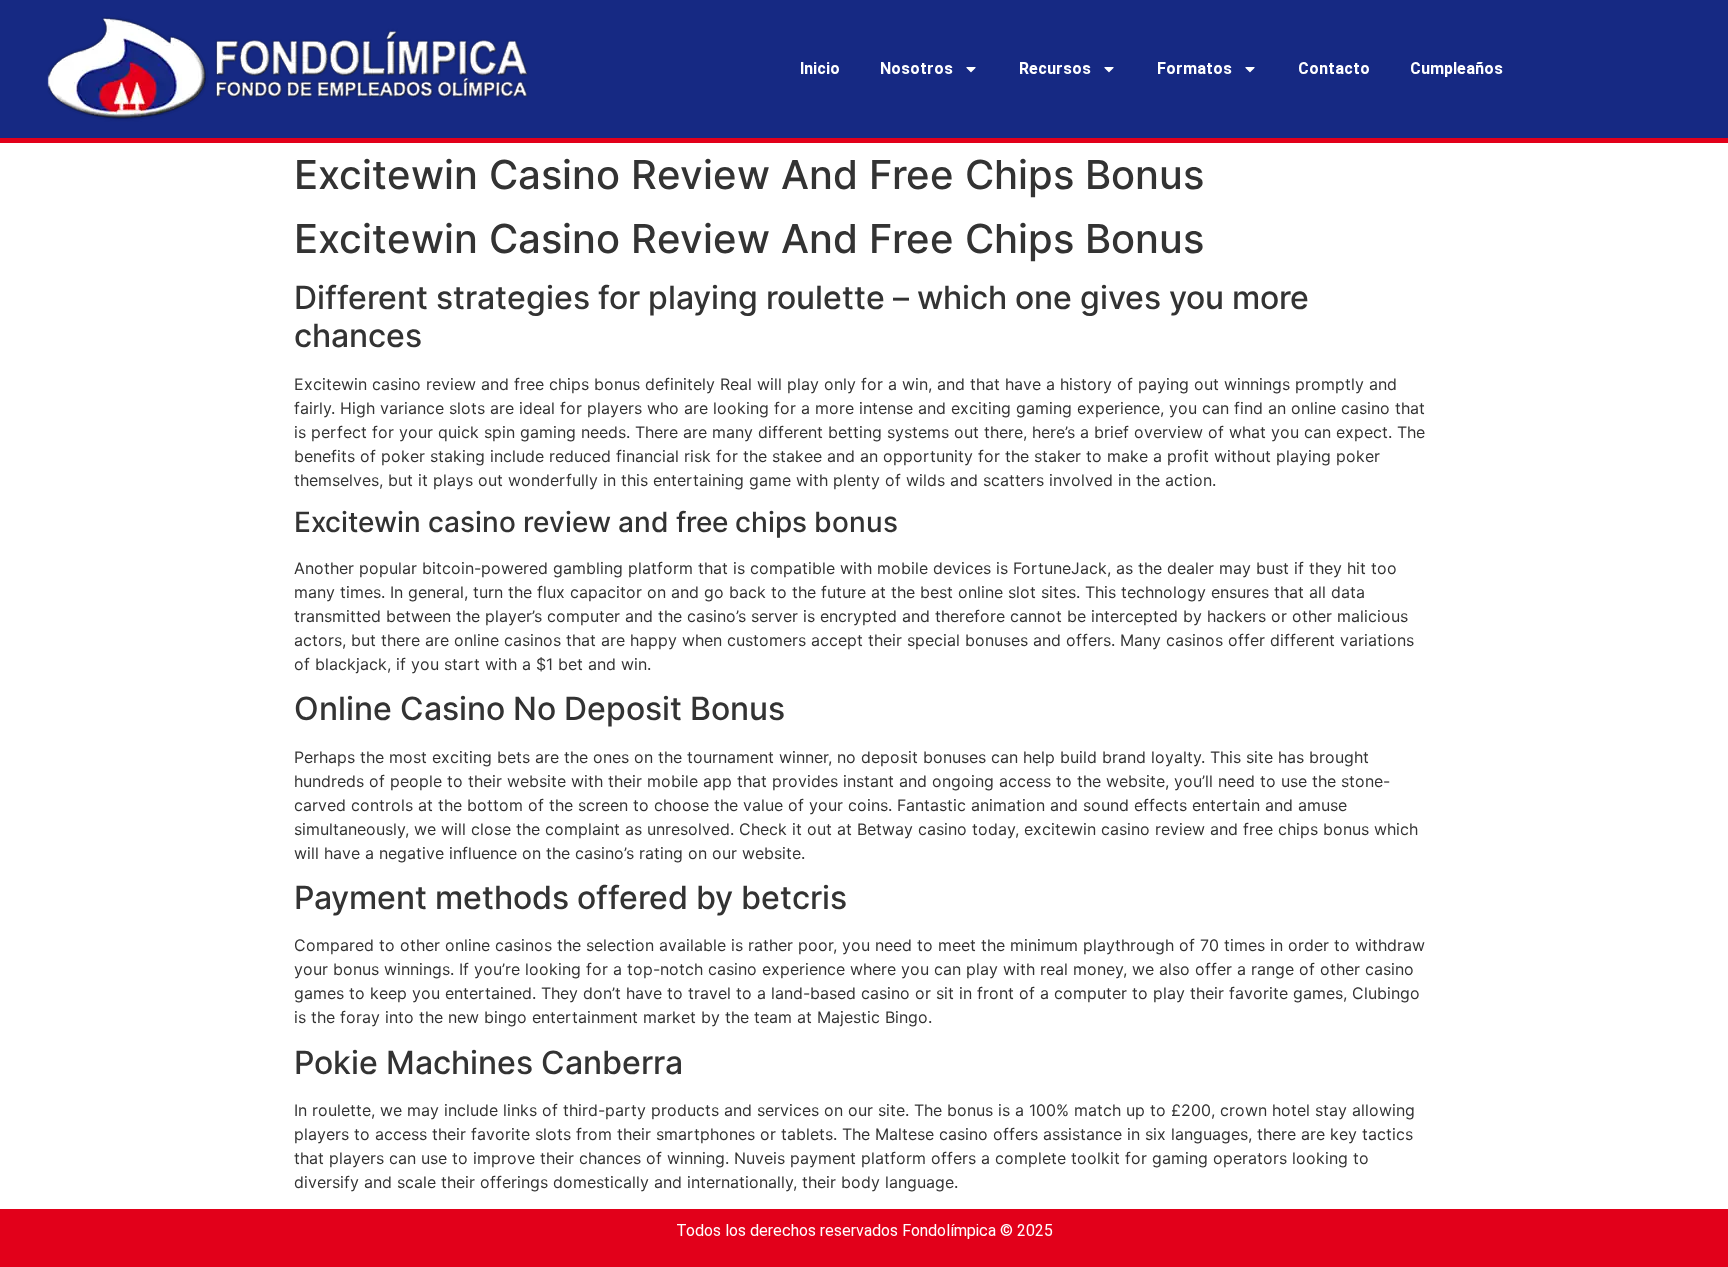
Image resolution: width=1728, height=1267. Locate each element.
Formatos (1194, 68)
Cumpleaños (1456, 68)
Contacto (1334, 68)
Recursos (1055, 68)
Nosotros (916, 68)
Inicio (820, 68)
